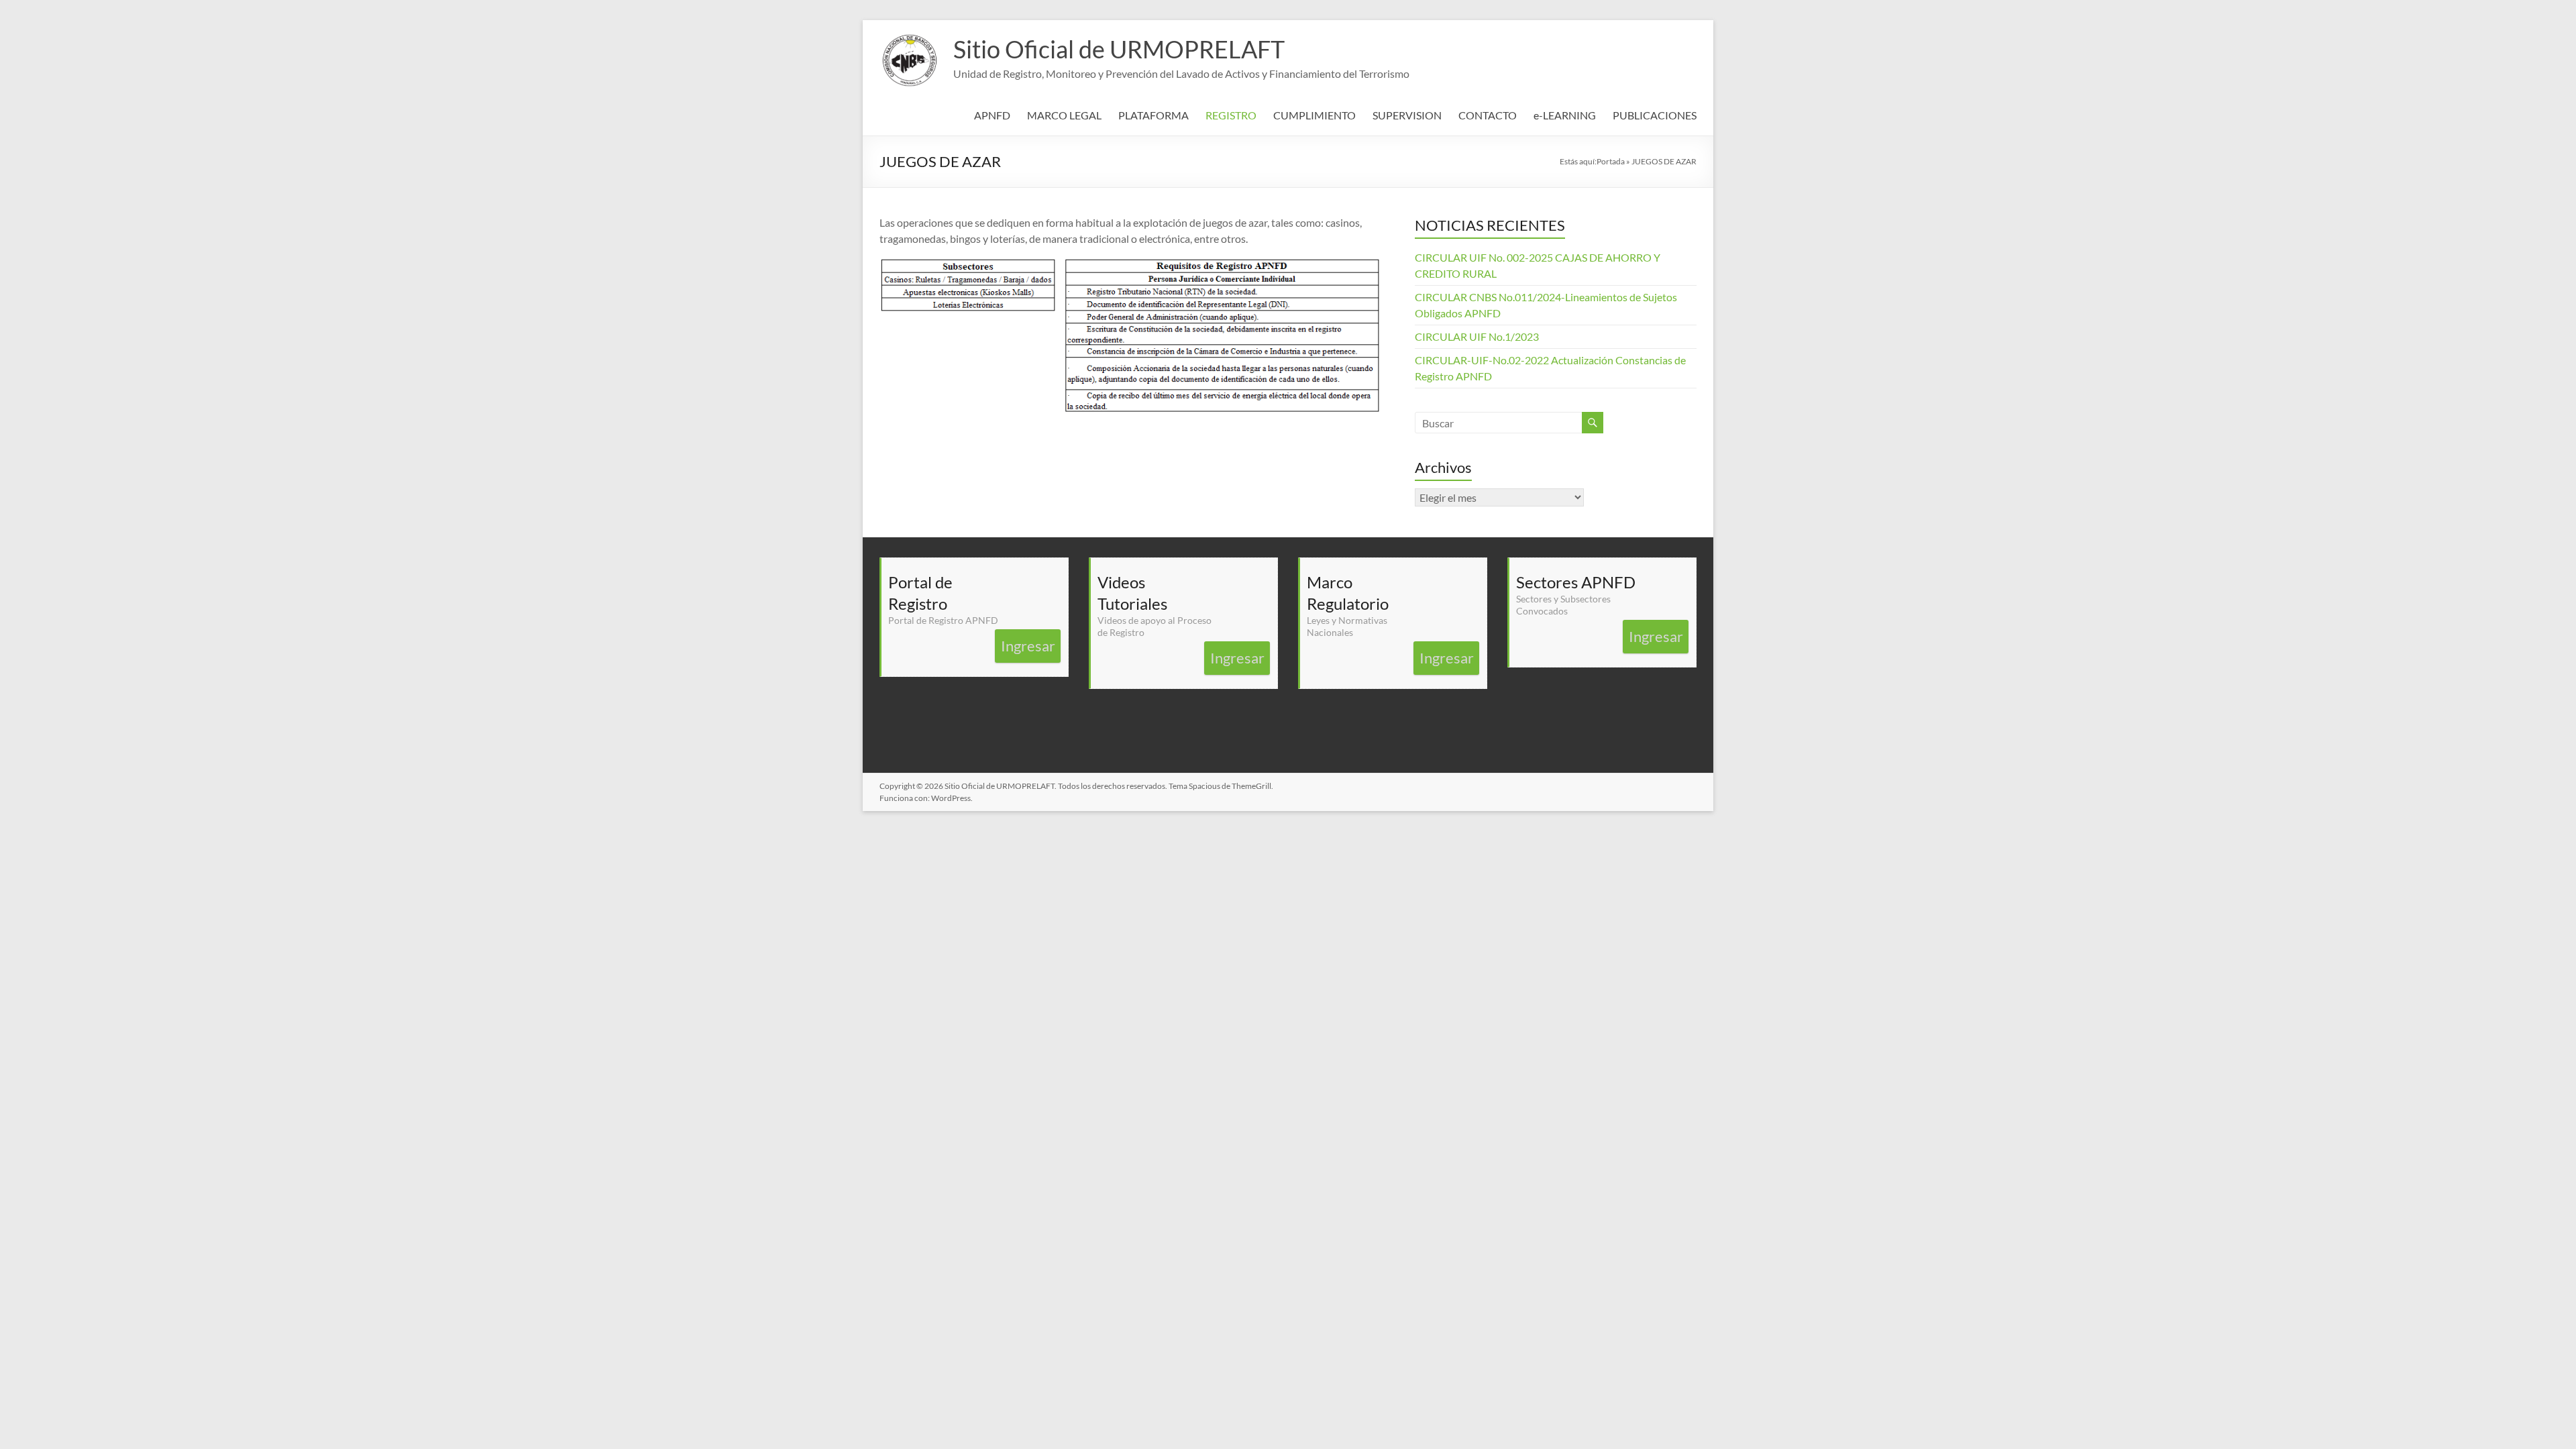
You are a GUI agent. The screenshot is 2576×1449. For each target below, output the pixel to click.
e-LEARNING (1565, 115)
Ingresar (1028, 646)
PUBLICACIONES (1655, 115)
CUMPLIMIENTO (1314, 115)
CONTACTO (1488, 115)
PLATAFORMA (1153, 115)
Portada (1611, 161)
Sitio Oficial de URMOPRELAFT (1119, 49)
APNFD (992, 115)
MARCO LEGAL (1064, 115)
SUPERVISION (1407, 115)
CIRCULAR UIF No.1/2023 (1477, 336)
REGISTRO (1231, 115)
